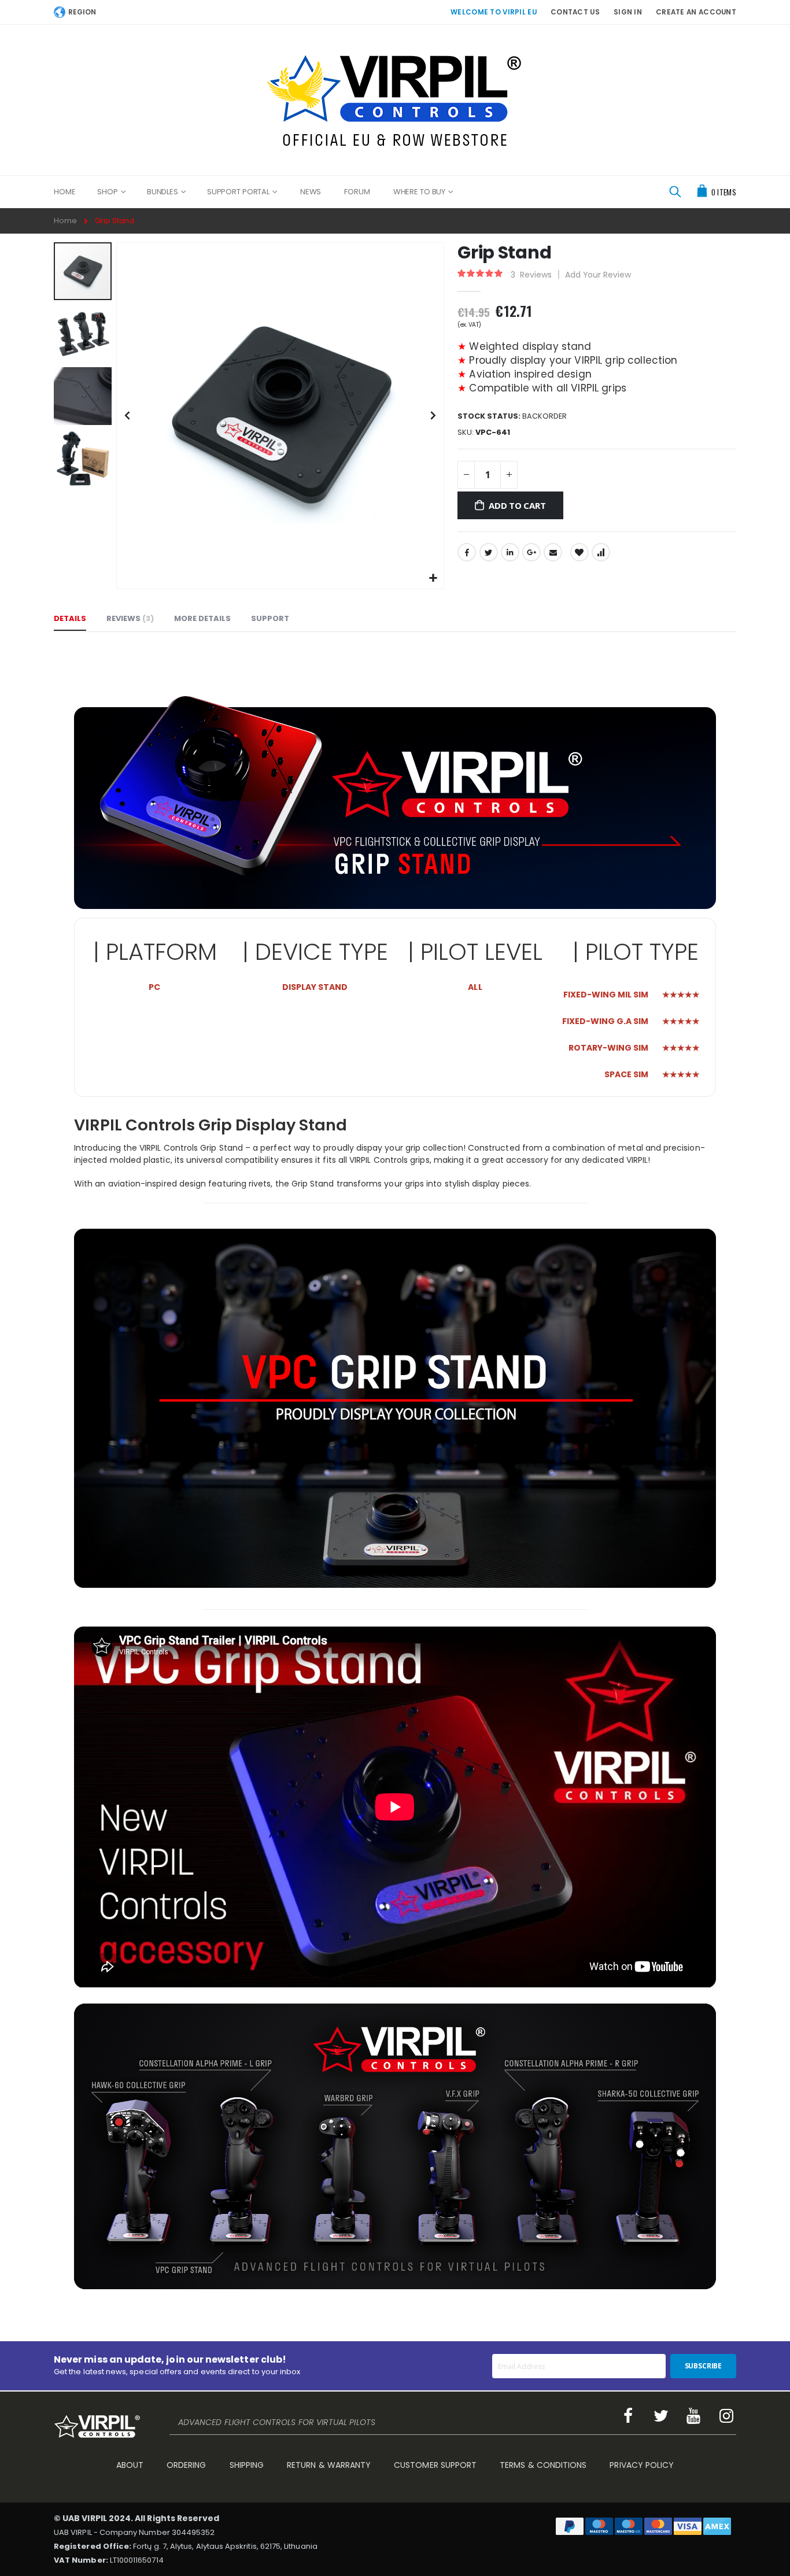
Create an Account (696, 12)
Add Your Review (598, 275)
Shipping (247, 2465)
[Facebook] (628, 2416)
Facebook (467, 552)
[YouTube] (694, 2416)
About (130, 2465)
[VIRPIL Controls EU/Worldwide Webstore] (395, 100)
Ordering (187, 2465)
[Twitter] (661, 2416)
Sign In (628, 12)
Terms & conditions (543, 2465)
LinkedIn (510, 552)
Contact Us (575, 12)
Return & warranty (329, 2465)
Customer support (435, 2465)
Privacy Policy (642, 2465)
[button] (433, 579)
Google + (531, 552)
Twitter (489, 552)
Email (553, 552)
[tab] (70, 619)
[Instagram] (726, 2416)
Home (65, 221)
